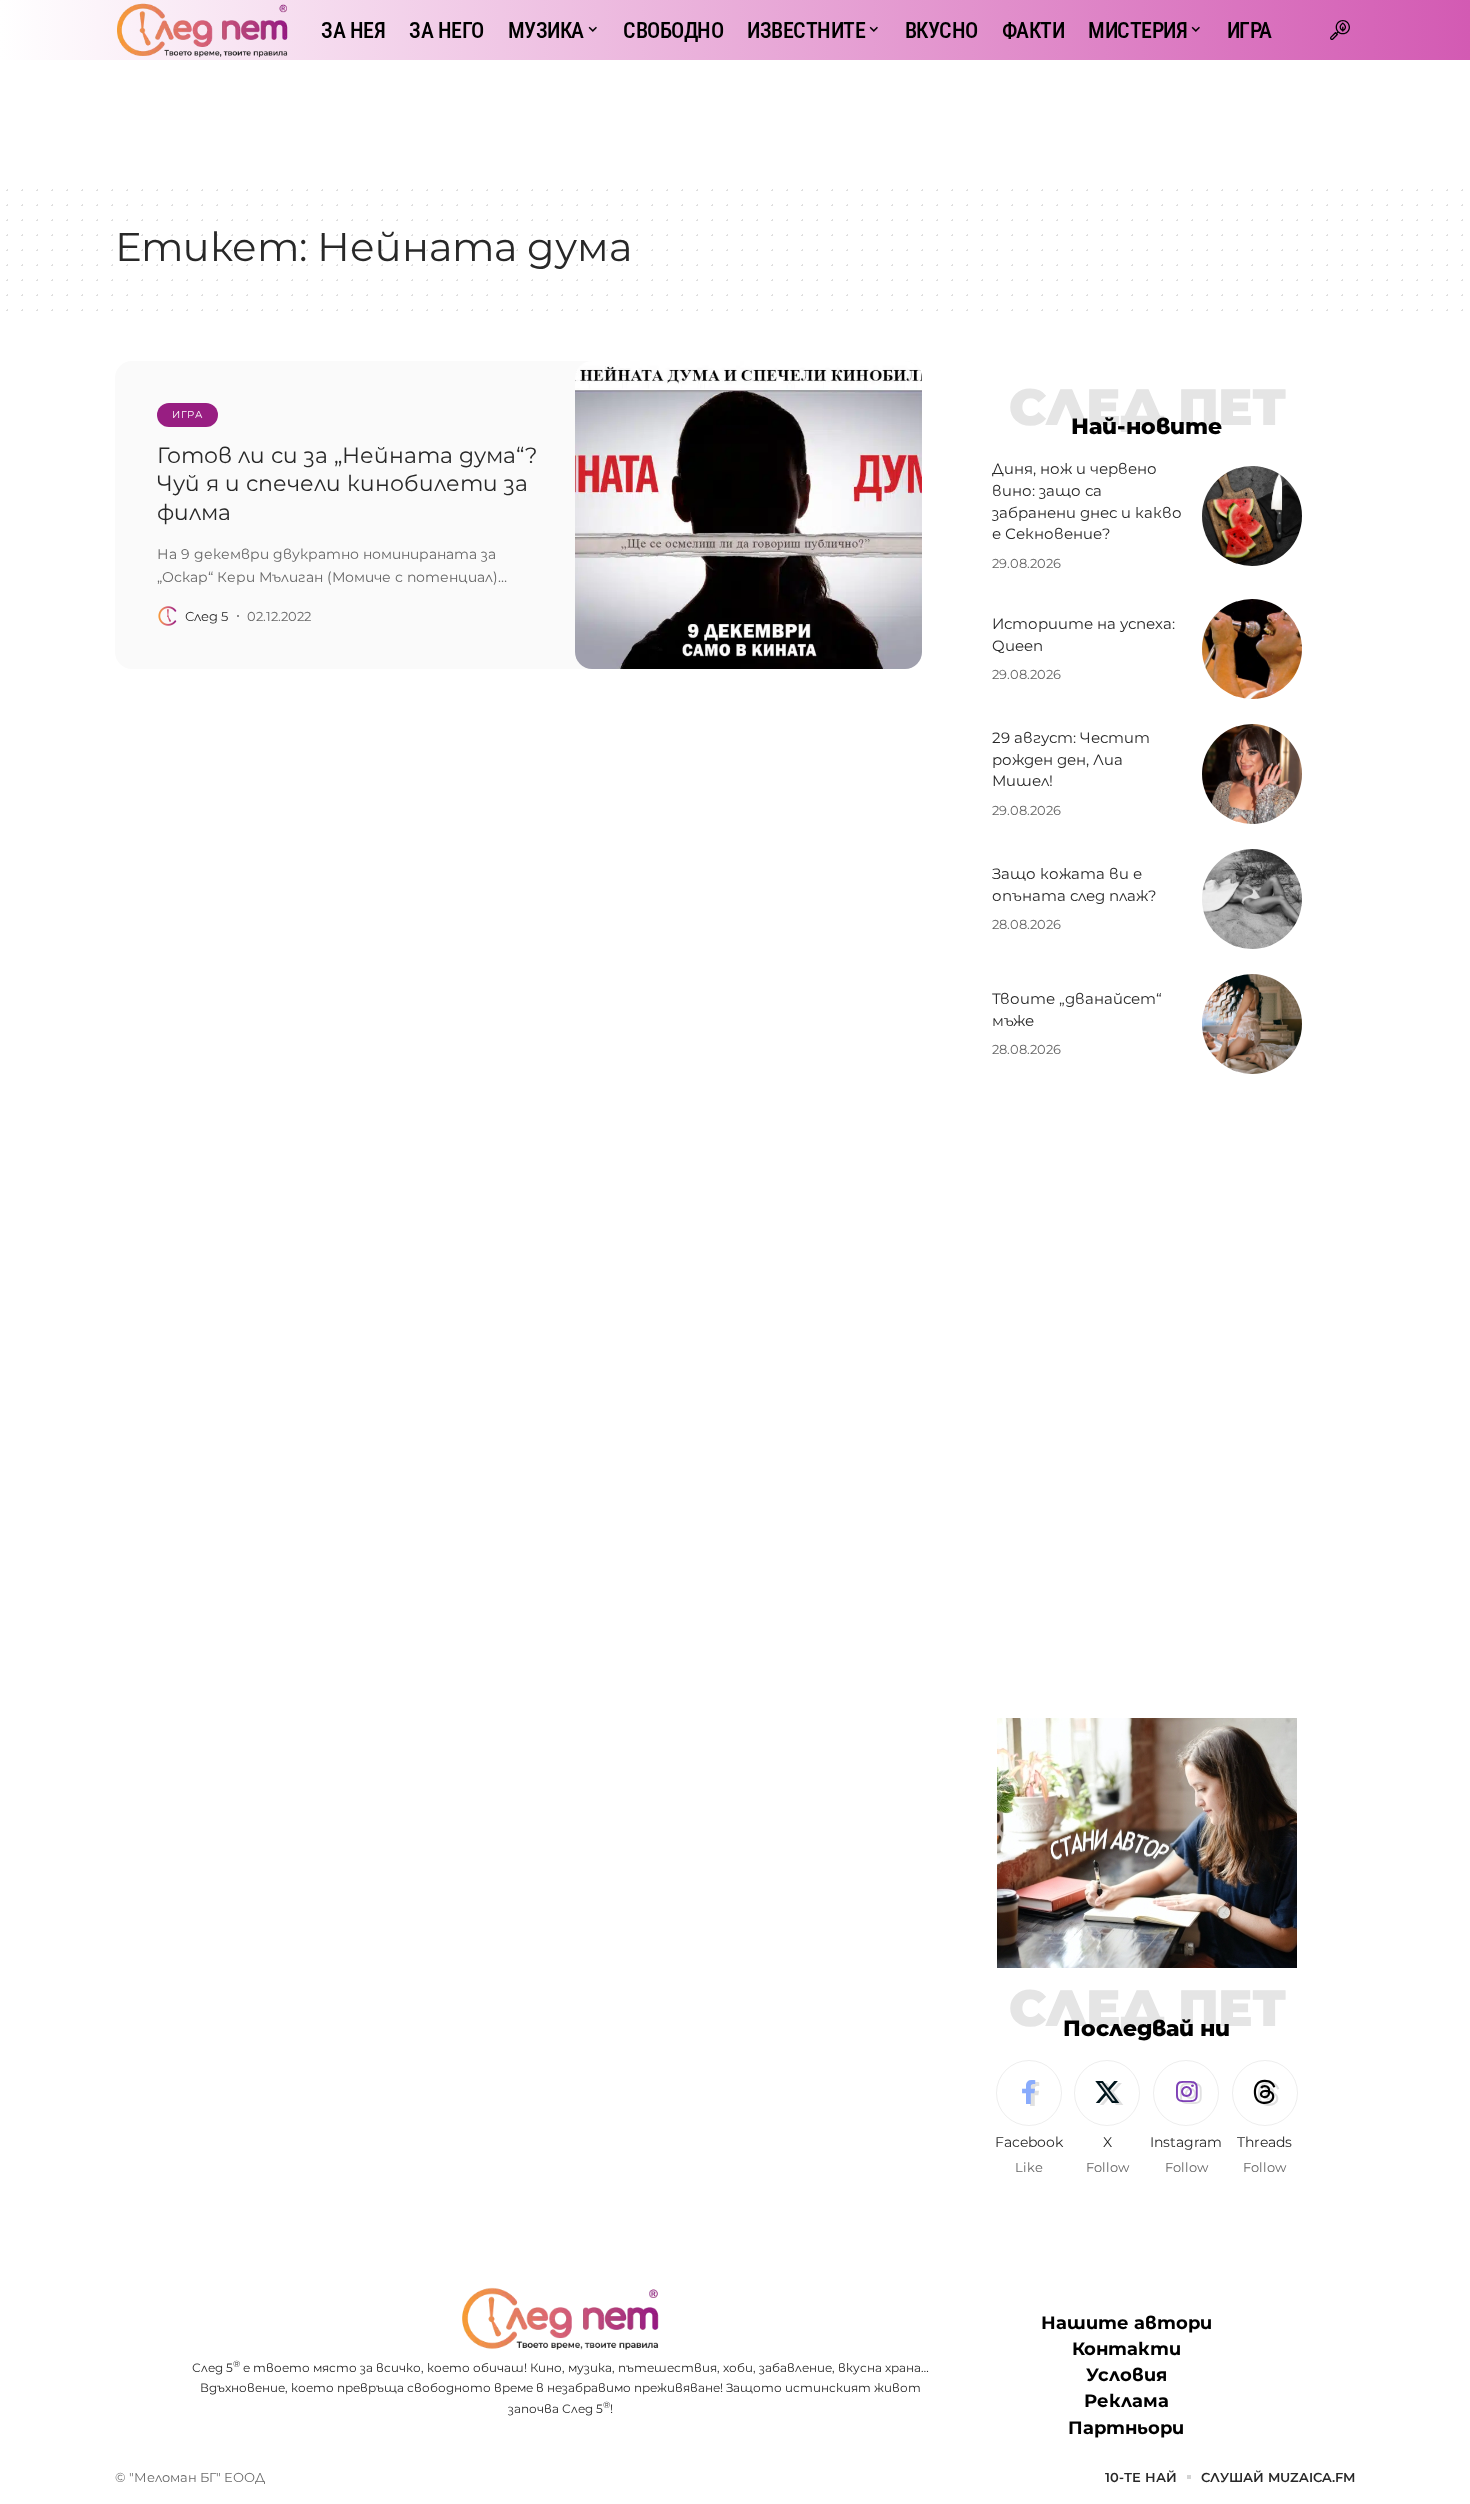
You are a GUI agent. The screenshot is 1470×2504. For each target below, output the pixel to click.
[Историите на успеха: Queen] (1252, 649)
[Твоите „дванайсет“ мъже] (1252, 1024)
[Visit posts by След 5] (168, 616)
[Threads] (1265, 2119)
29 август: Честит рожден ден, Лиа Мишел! (1071, 759)
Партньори (1126, 2428)
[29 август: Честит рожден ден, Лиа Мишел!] (1252, 774)
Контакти (1126, 2349)
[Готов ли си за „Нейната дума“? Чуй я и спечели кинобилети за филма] (748, 515)
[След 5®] (202, 30)
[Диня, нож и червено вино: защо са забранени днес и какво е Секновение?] (1252, 516)
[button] (1340, 30)
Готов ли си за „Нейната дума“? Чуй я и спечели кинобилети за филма (347, 484)
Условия (1126, 2375)
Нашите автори (1126, 2323)
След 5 (206, 616)
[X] (1107, 2119)
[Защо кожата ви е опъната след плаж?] (1252, 899)
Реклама (1126, 2401)
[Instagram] (1186, 2119)
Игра (187, 414)
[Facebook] (1029, 2119)
